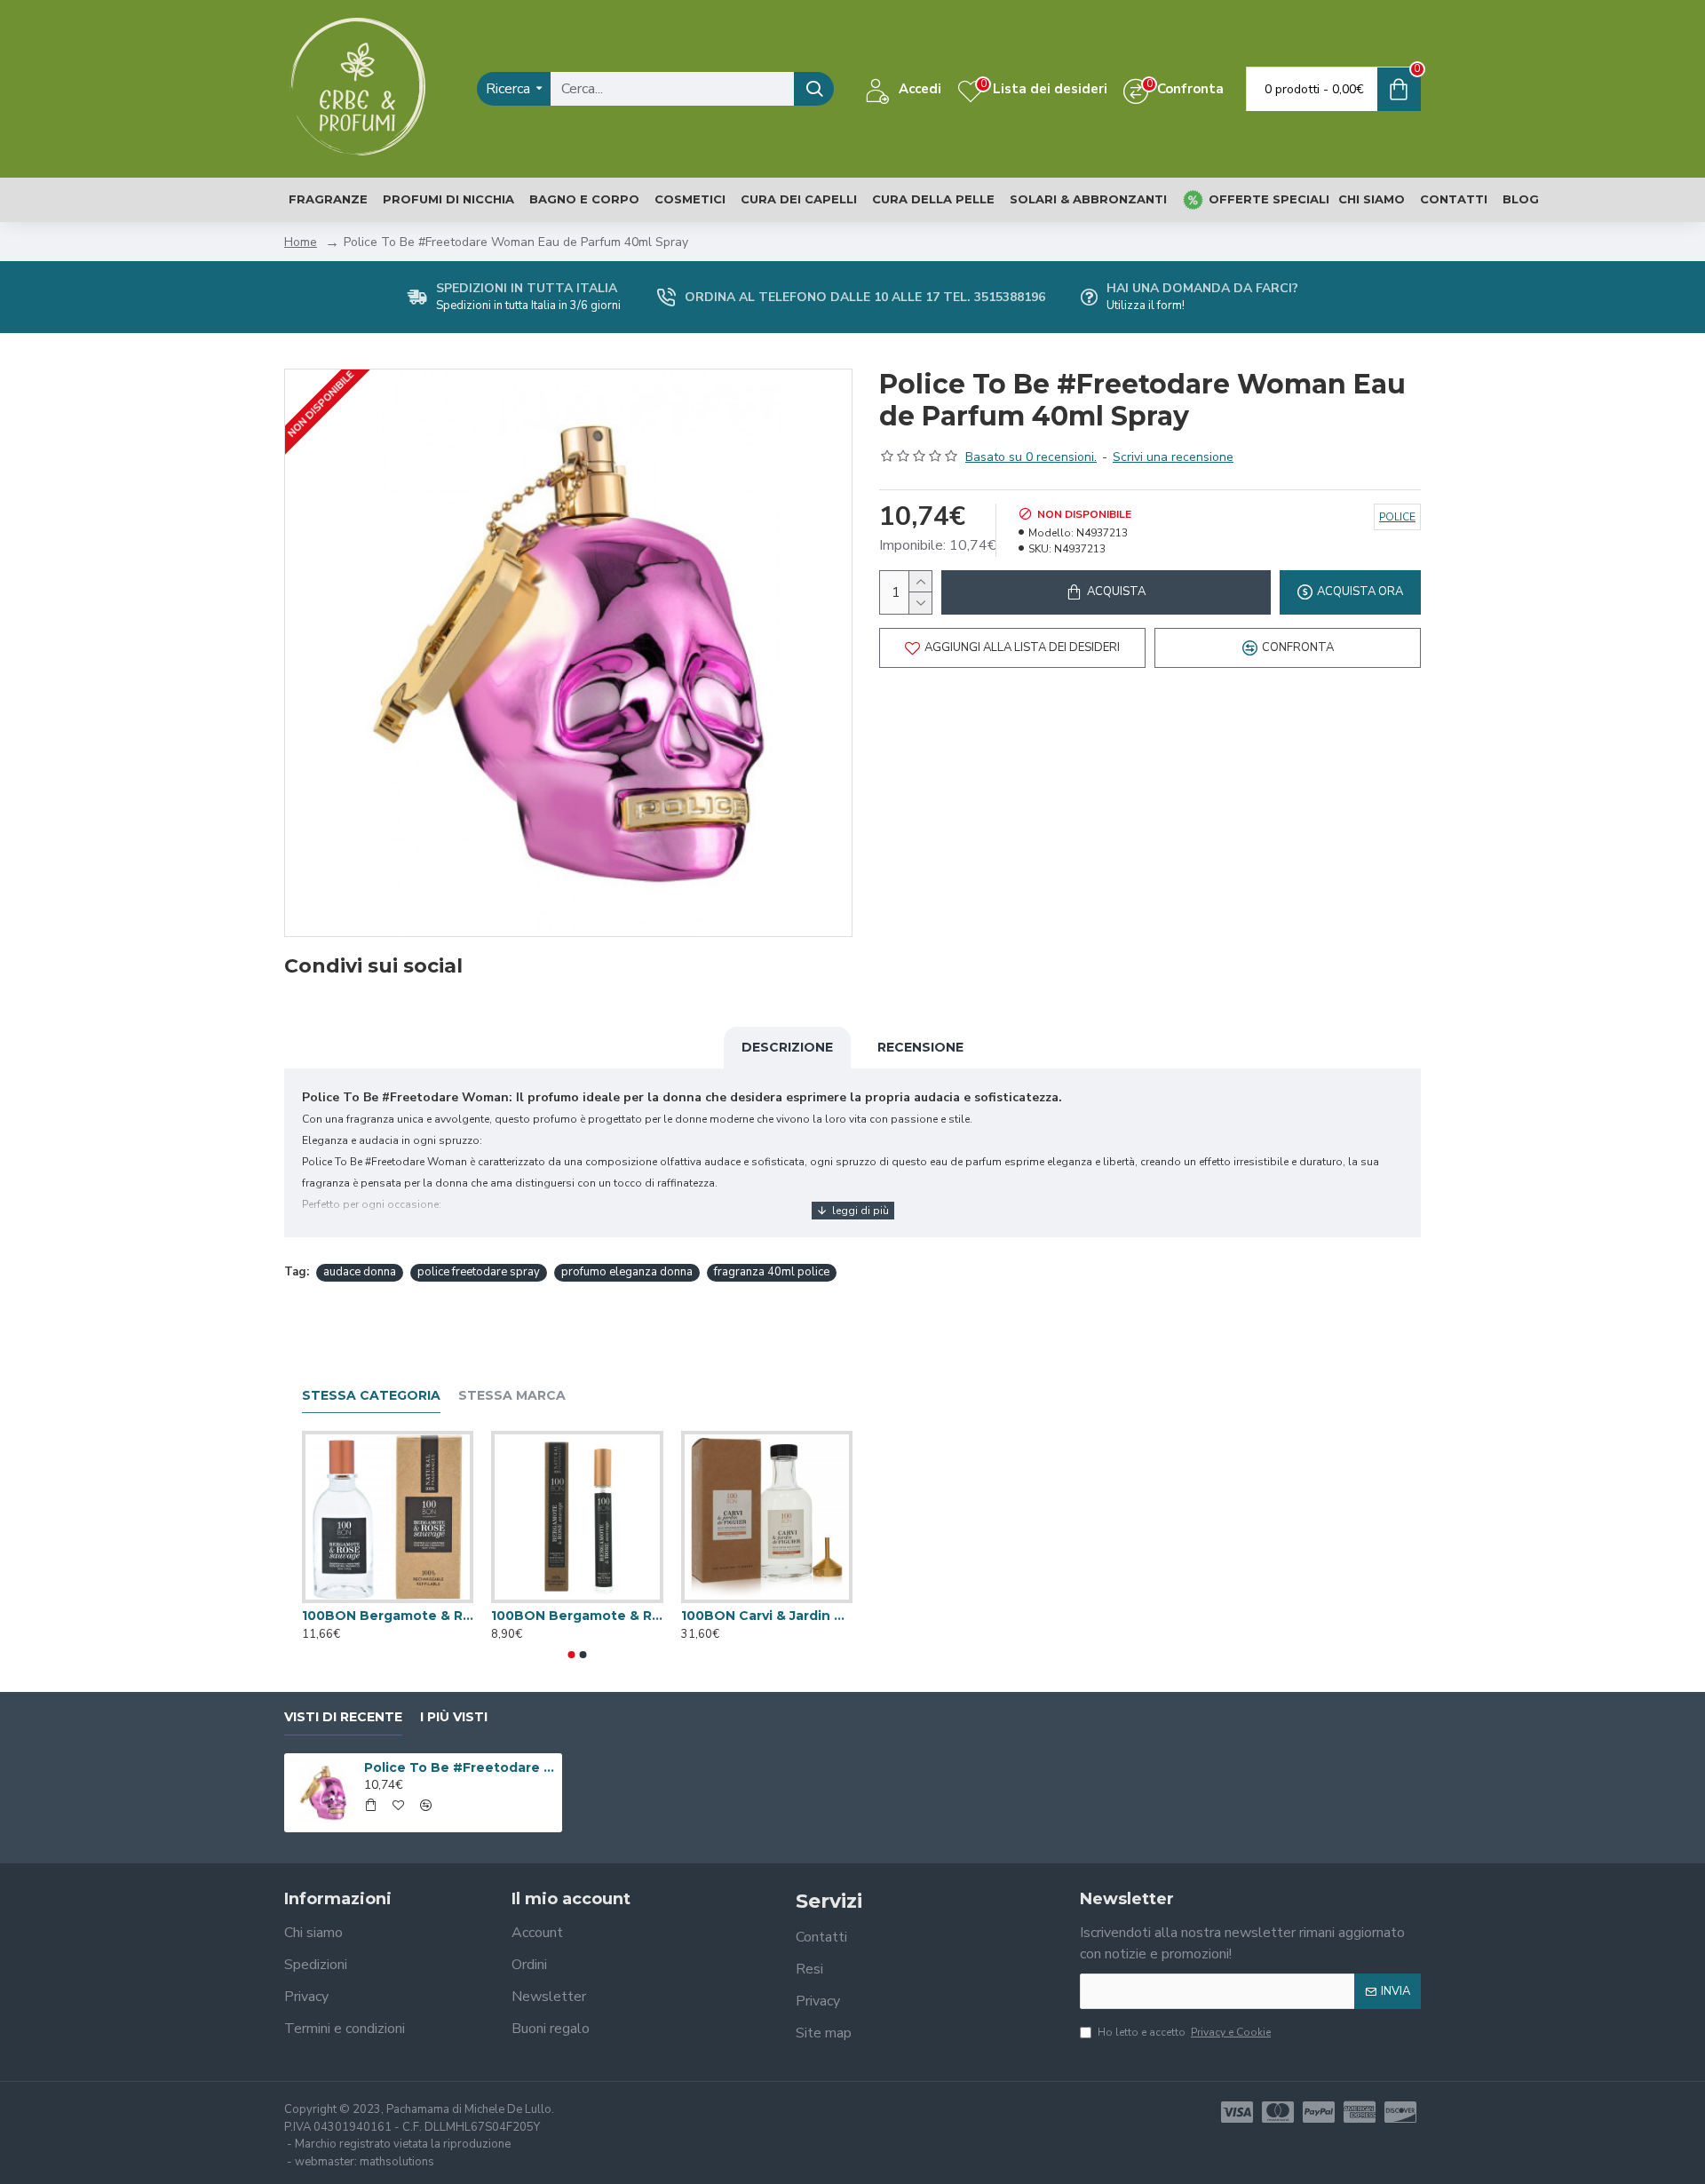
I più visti (454, 1717)
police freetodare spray (479, 1272)
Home (301, 242)
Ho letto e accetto (1184, 2032)
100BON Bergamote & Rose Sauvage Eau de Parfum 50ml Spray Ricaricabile (388, 1616)
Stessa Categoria (371, 1396)
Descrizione (787, 1047)
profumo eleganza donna (627, 1272)
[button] (572, 1655)
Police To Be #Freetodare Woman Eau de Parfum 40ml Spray (460, 1767)
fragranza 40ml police (772, 1272)
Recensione (920, 1047)
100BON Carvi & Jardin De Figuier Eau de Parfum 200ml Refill (767, 1616)
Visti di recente (343, 1717)
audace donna (360, 1272)
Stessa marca (512, 1396)
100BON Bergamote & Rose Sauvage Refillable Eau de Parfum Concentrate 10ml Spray (577, 1616)
